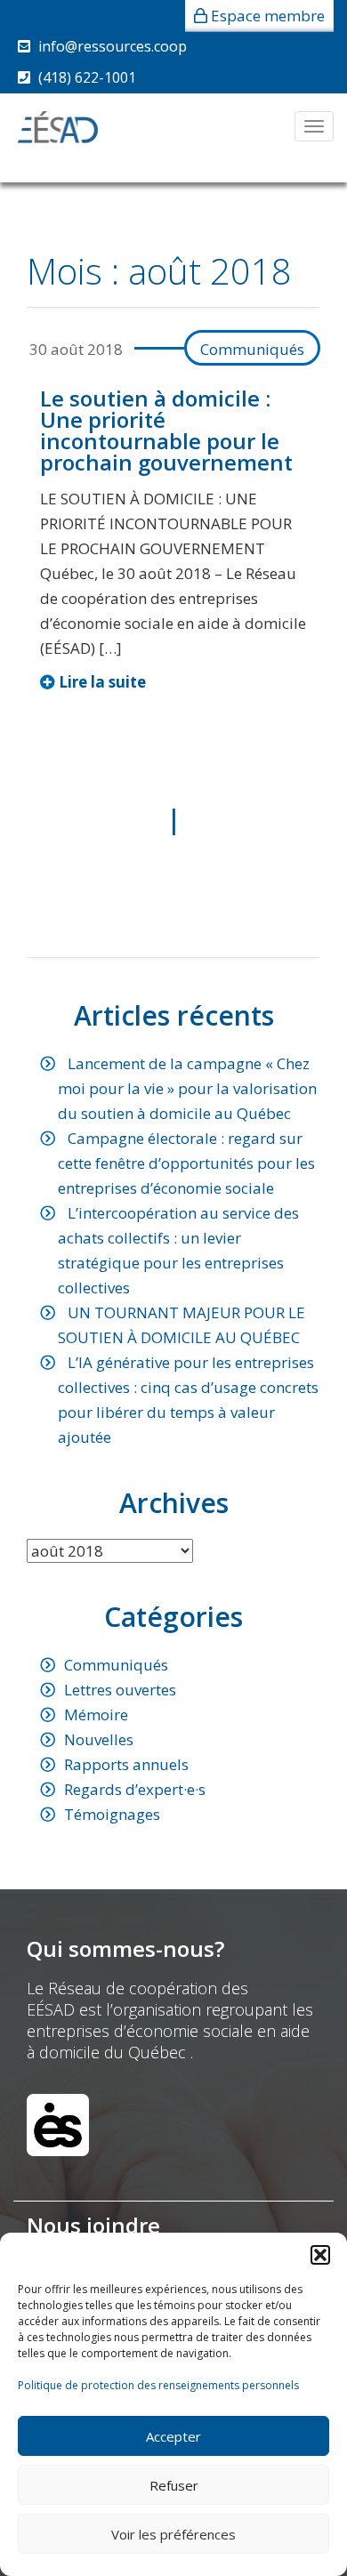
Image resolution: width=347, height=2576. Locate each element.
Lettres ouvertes (120, 1690)
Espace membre (268, 16)
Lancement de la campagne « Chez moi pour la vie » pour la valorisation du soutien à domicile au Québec (187, 1088)
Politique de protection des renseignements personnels (158, 2385)
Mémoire (96, 1715)
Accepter (173, 2436)
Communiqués (252, 349)
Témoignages (112, 1814)
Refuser (174, 2485)
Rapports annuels (126, 1764)
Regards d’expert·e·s (135, 1789)
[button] (320, 2255)
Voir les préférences (173, 2534)
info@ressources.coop (113, 46)
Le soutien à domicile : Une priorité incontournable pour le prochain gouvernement (166, 430)
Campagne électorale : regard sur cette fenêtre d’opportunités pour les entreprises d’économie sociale (186, 1163)
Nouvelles (99, 1739)
